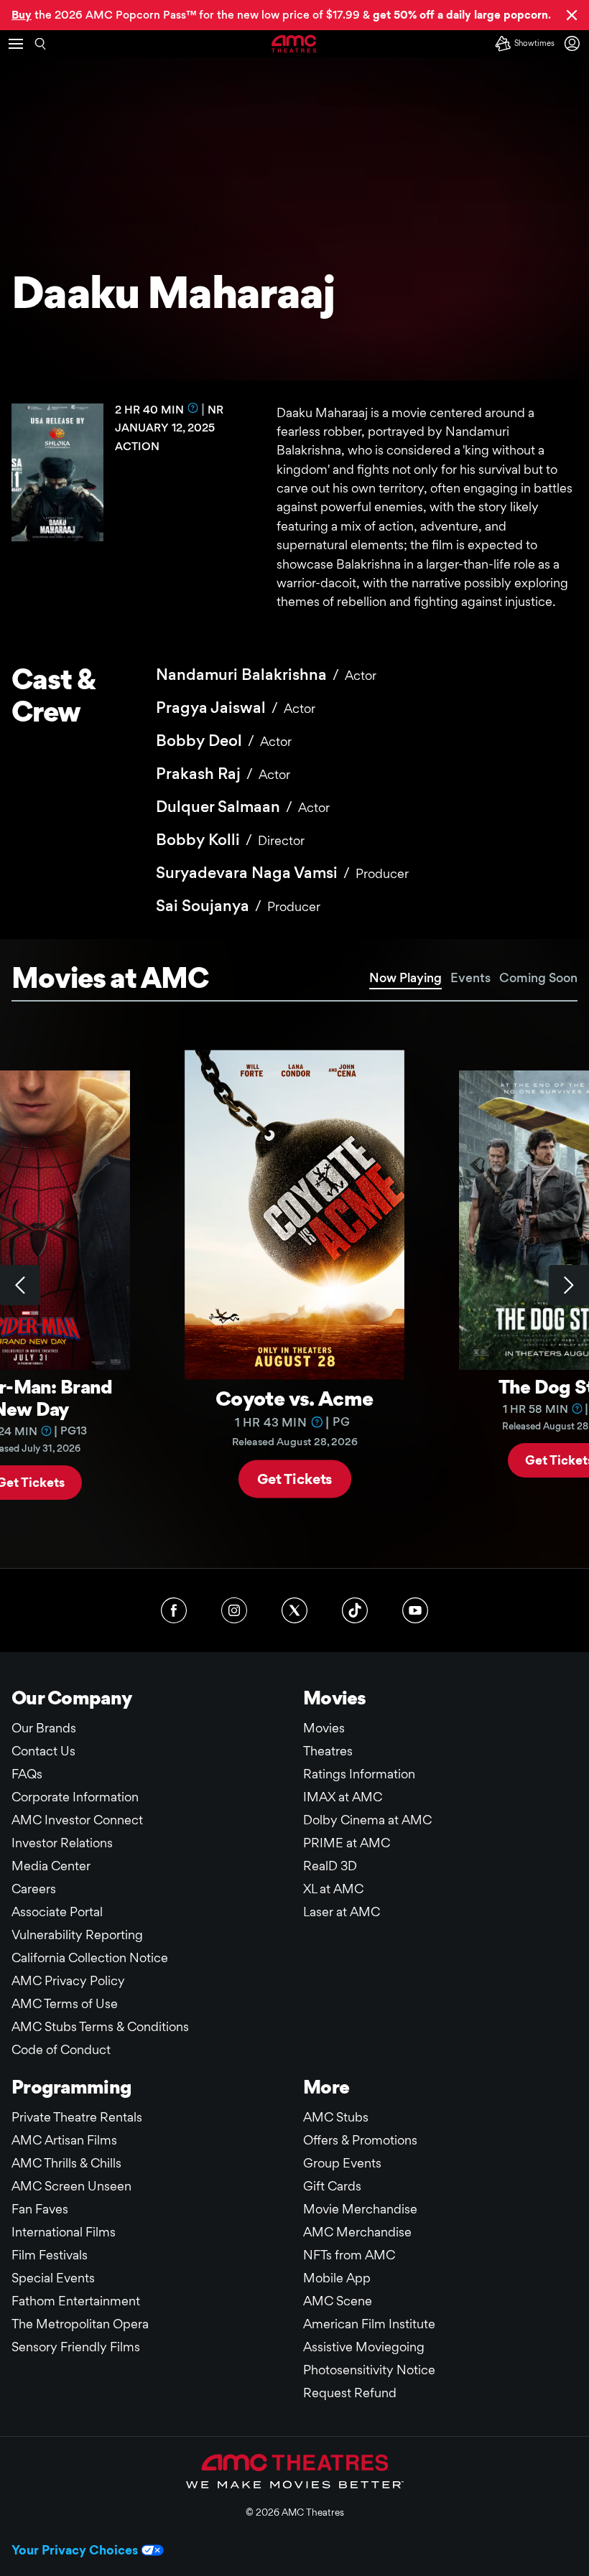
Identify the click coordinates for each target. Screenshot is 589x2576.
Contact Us (43, 1751)
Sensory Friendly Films (76, 2347)
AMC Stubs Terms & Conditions (100, 2026)
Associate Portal (57, 1912)
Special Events (53, 2278)
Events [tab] (470, 977)
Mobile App (337, 2278)
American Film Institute (369, 2324)
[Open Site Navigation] (16, 44)
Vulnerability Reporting (77, 1935)
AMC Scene (338, 2301)
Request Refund (350, 2393)
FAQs (27, 1774)
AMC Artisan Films (64, 2140)
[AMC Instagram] (234, 1610)
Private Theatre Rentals (77, 2117)
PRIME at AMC (347, 1843)
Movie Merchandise (360, 2209)
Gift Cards (332, 2186)
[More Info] (193, 408)
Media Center (51, 1866)
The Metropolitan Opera (80, 2324)
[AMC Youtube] (415, 1610)
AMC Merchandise (357, 2232)
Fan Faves (40, 2209)
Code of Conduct (61, 2049)
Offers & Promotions (360, 2140)
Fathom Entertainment (76, 2301)
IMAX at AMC (343, 1797)
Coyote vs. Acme (294, 1397)
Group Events (342, 2163)
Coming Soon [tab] (538, 977)
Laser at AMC (342, 1912)
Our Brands (44, 1728)
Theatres (328, 1751)
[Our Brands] (295, 2471)
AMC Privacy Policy (68, 1980)
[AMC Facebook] (174, 1610)
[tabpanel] (294, 1285)
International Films (64, 2232)
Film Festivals (50, 2255)
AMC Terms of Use (65, 2003)
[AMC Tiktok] (355, 1610)
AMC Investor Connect (77, 1820)
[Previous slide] (20, 1285)
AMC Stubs (336, 2117)
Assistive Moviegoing (364, 2347)
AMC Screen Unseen (71, 2186)
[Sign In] (575, 43)
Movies (324, 1728)
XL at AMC (333, 1889)
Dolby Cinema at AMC (367, 1820)
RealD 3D (330, 1866)
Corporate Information (75, 1797)
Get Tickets (295, 1478)
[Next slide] (569, 1285)
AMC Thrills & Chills (66, 2163)
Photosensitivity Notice (369, 2370)
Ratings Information (359, 1774)
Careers (34, 1889)
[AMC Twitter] (294, 1610)
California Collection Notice (90, 1957)
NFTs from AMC (349, 2255)
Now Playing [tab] (405, 977)
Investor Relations (62, 1843)
